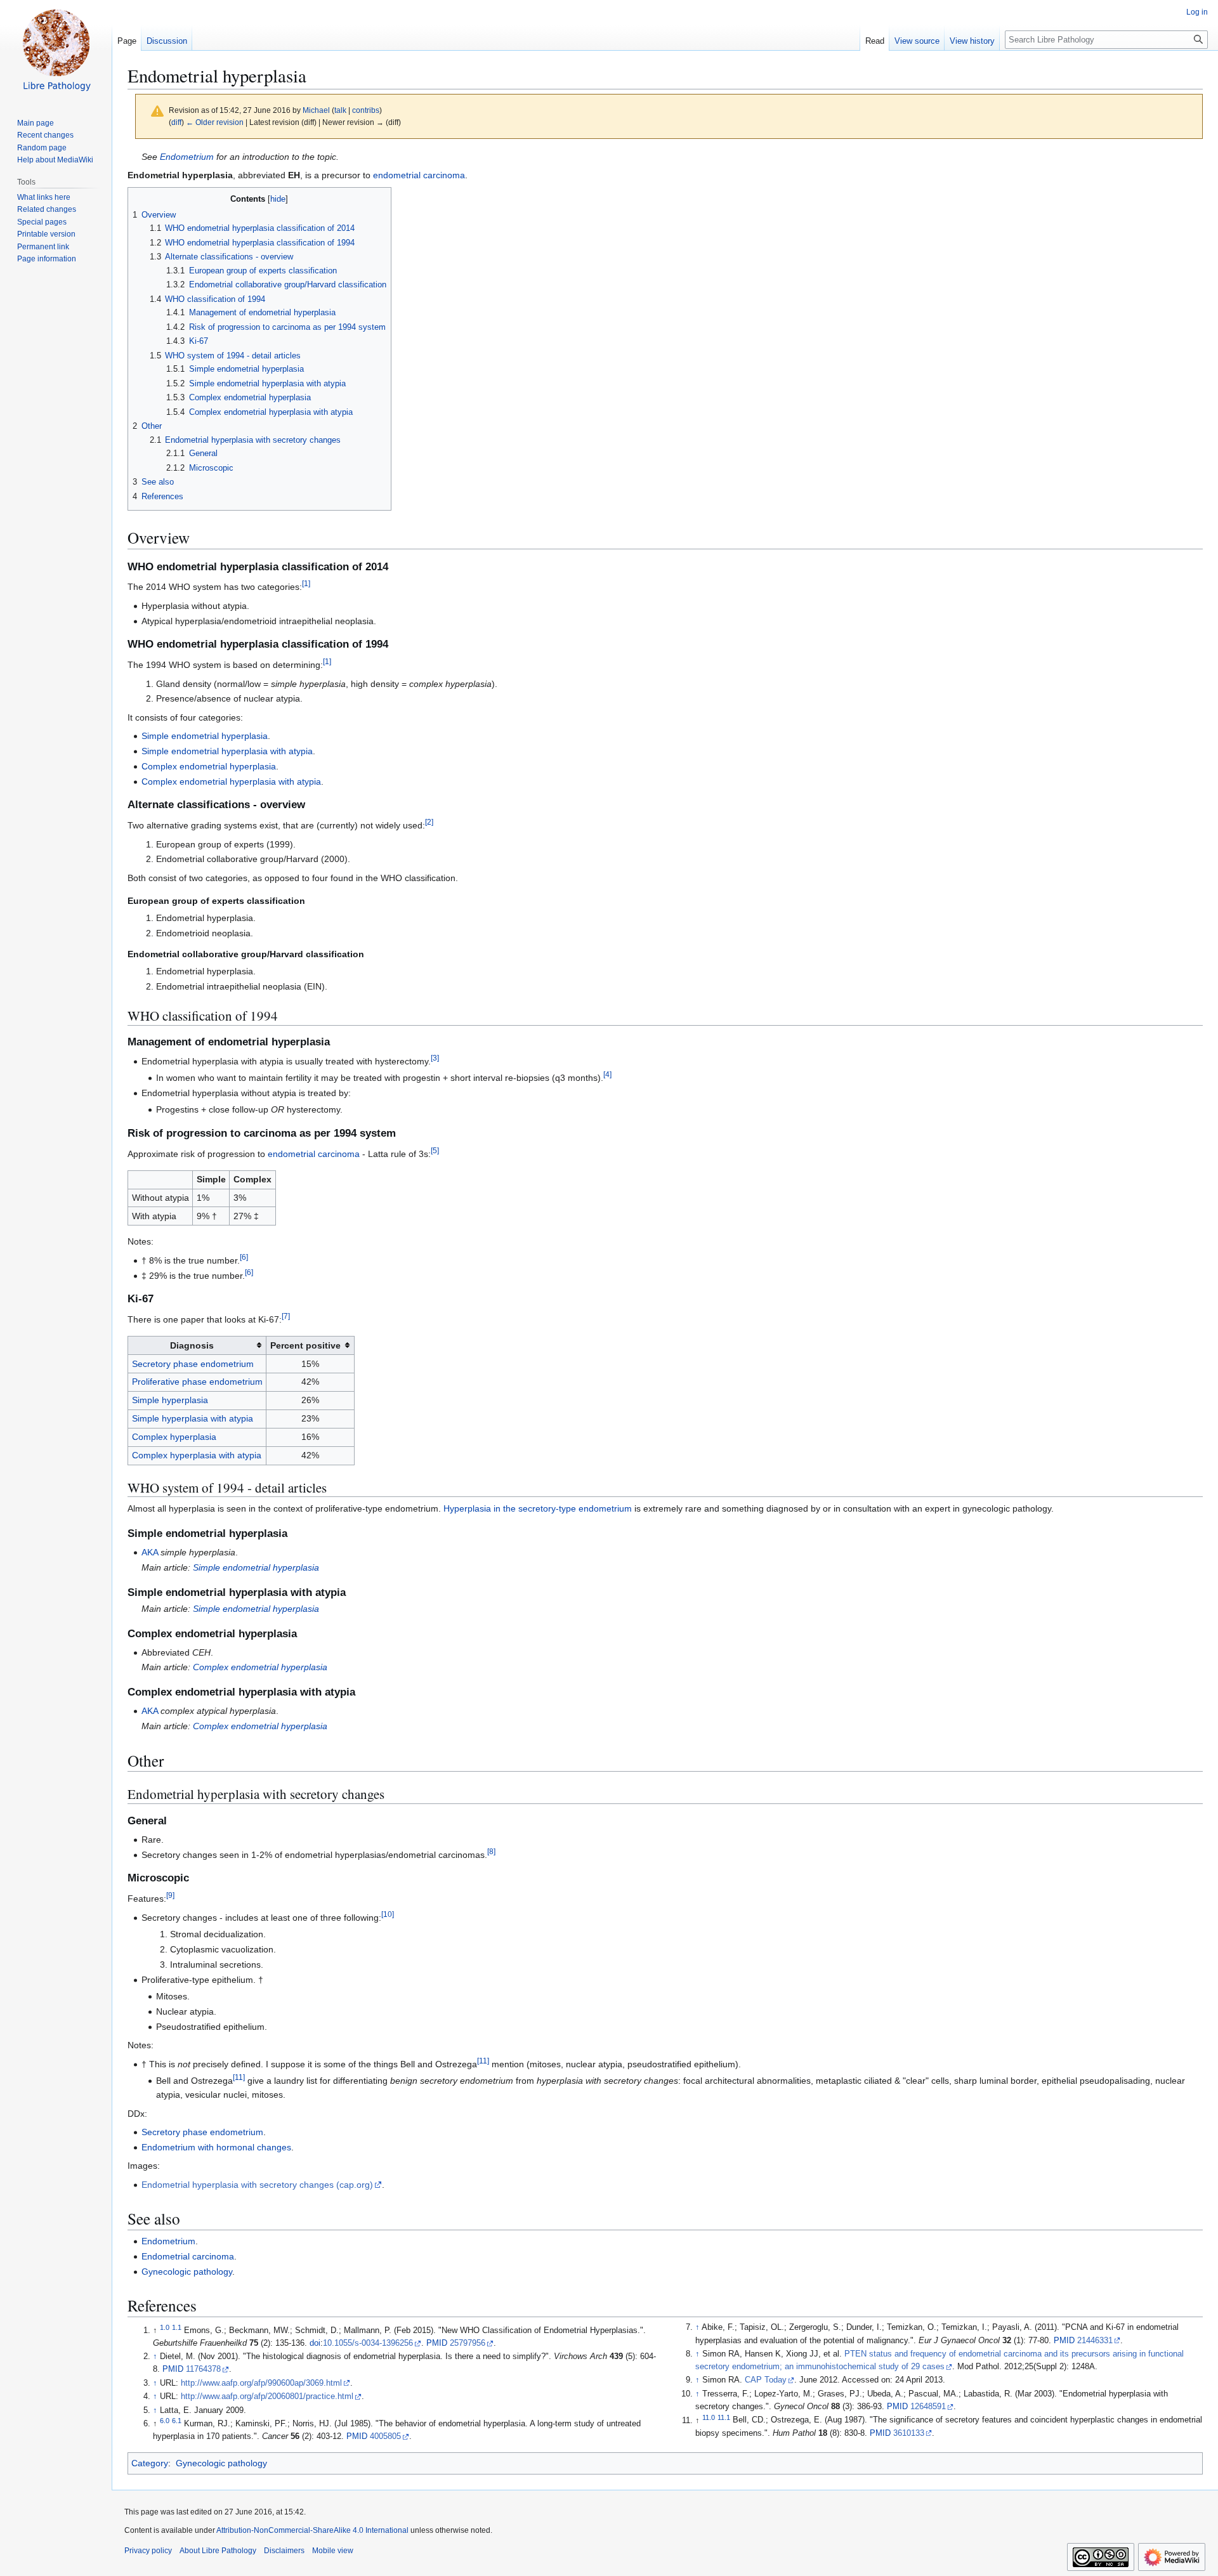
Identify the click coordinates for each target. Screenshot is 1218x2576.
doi (315, 2343)
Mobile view (333, 2551)
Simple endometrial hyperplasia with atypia (227, 751)
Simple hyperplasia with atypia (193, 1418)
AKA (150, 1552)
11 (483, 2061)
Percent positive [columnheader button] (305, 1345)
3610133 (909, 2433)
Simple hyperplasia (170, 1400)
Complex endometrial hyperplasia (209, 766)
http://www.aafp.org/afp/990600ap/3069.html (261, 2383)
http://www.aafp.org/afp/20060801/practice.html (267, 2396)
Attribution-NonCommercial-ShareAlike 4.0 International (312, 2530)
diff (176, 122)
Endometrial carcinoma (188, 2256)
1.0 (165, 2327)
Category (150, 2463)
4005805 (385, 2436)
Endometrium (187, 157)
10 (388, 1914)
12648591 (928, 2407)
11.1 (724, 2417)
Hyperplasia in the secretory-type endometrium (538, 1508)
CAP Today (766, 2380)
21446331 (1095, 2341)
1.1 (177, 2327)
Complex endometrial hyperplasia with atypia (231, 781)
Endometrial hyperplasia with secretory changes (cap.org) (257, 2185)
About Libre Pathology (218, 2551)
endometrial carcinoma (419, 175)
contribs (366, 110)
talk (340, 110)
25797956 (468, 2343)
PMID (437, 2343)
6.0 (165, 2421)
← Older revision (215, 122)
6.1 (177, 2421)
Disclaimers (284, 2551)
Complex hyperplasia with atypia (197, 1455)
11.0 (709, 2417)
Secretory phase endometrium (193, 1364)
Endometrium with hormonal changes (216, 2147)
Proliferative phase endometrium (197, 1382)
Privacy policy (148, 2551)
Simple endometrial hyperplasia (205, 736)
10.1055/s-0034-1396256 (368, 2343)
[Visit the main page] (56, 51)
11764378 (203, 2369)
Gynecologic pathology (187, 2272)
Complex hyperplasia (174, 1437)
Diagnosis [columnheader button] (192, 1345)
